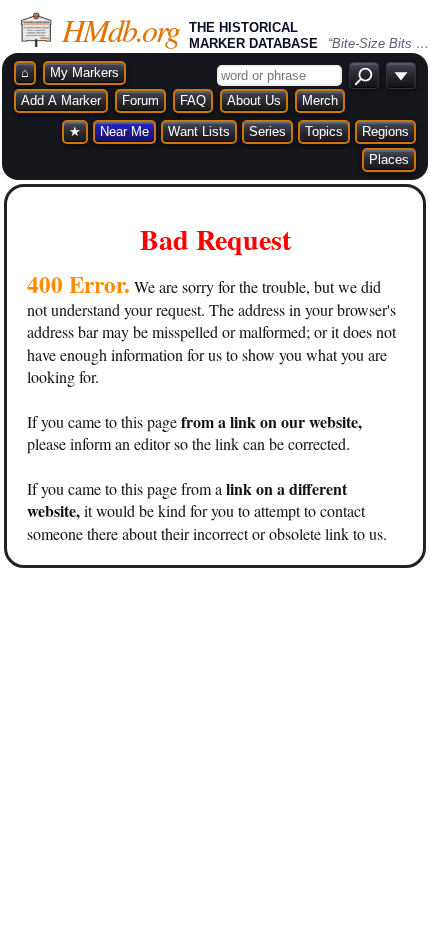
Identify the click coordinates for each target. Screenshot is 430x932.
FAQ (193, 100)
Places (389, 159)
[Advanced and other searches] (401, 75)
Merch (320, 100)
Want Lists (199, 131)
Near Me (124, 131)
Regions (385, 131)
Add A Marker (61, 100)
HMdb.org (120, 29)
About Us (254, 100)
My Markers (84, 72)
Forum (140, 100)
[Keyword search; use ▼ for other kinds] (364, 75)
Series (267, 131)
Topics (324, 131)
